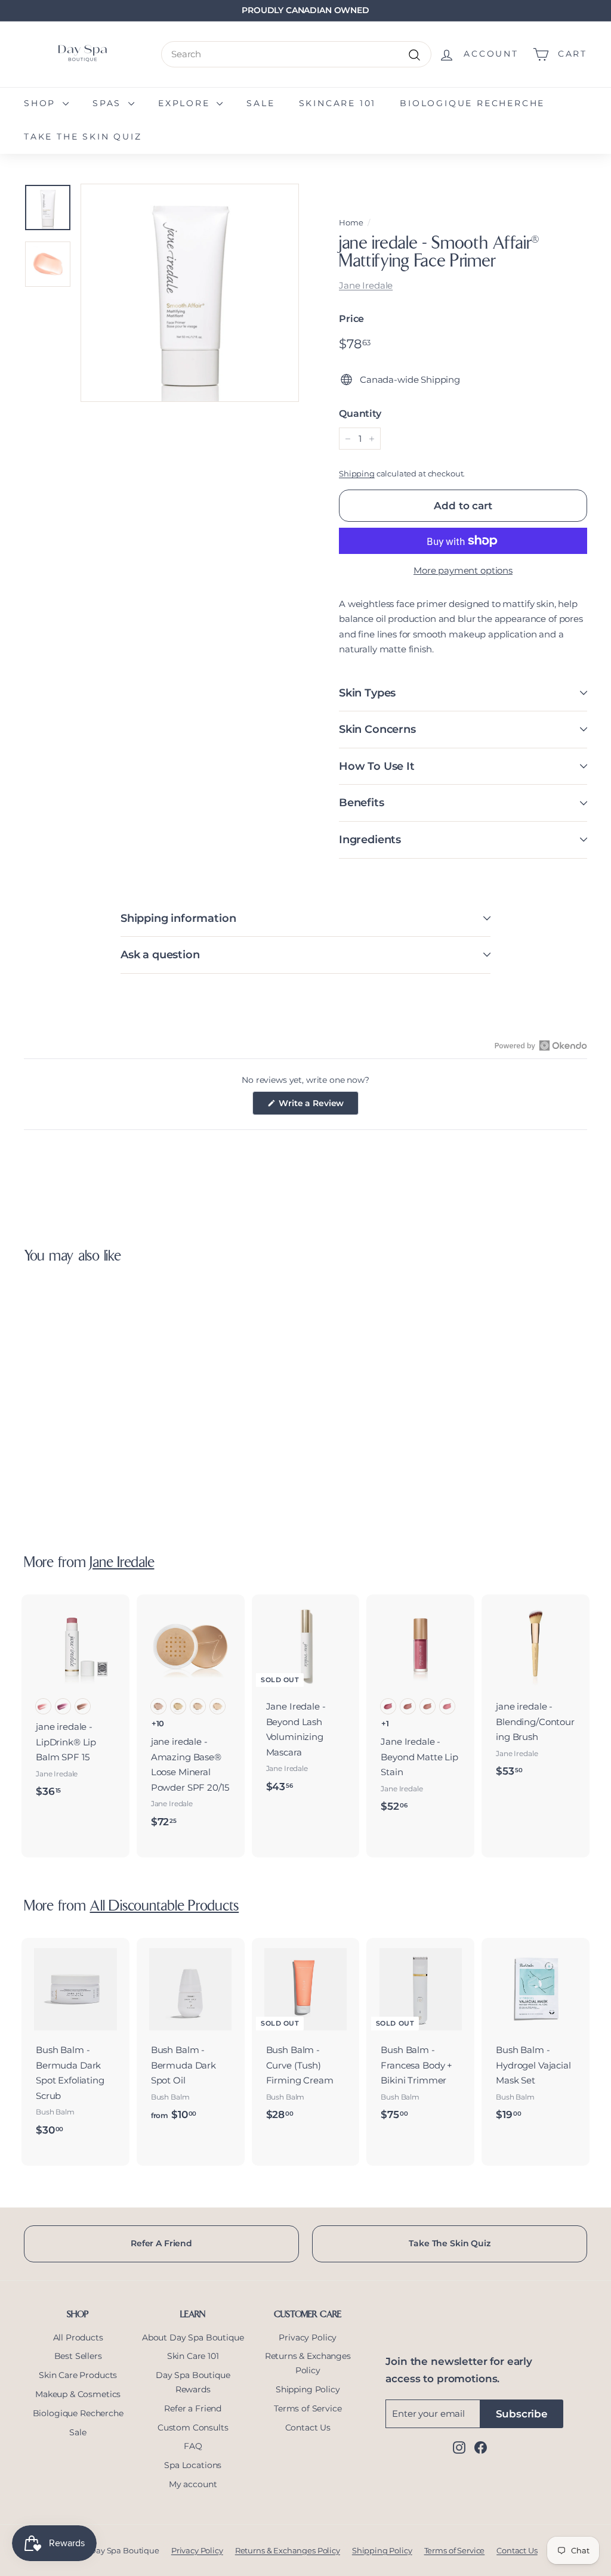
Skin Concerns (377, 729)
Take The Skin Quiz (449, 2243)
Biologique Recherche (472, 103)
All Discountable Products (164, 1907)
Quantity (360, 414)
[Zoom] (190, 293)
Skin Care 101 (193, 2356)
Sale (260, 103)
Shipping (357, 474)
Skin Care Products (78, 2375)
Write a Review (318, 1106)
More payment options (463, 570)
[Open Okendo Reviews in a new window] (541, 1045)
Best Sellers (78, 2356)
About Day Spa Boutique (193, 2337)
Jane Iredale (366, 285)
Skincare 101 (338, 103)
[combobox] (296, 54)
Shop (42, 103)
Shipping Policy (308, 2389)
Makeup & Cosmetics (78, 2394)
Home (351, 223)
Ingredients (370, 840)
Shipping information (178, 918)
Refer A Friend (161, 2243)
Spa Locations (193, 2465)
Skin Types (367, 693)
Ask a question (160, 955)
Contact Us (308, 2428)
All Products (78, 2337)
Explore (186, 103)
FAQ (193, 2446)
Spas (109, 103)
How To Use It (377, 766)
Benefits (362, 803)
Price (351, 319)
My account (193, 2484)
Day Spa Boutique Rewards (193, 2382)
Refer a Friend (193, 2408)
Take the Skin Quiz (83, 137)
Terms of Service (308, 2408)
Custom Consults (193, 2428)
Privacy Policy (308, 2337)
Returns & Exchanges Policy (308, 2363)
